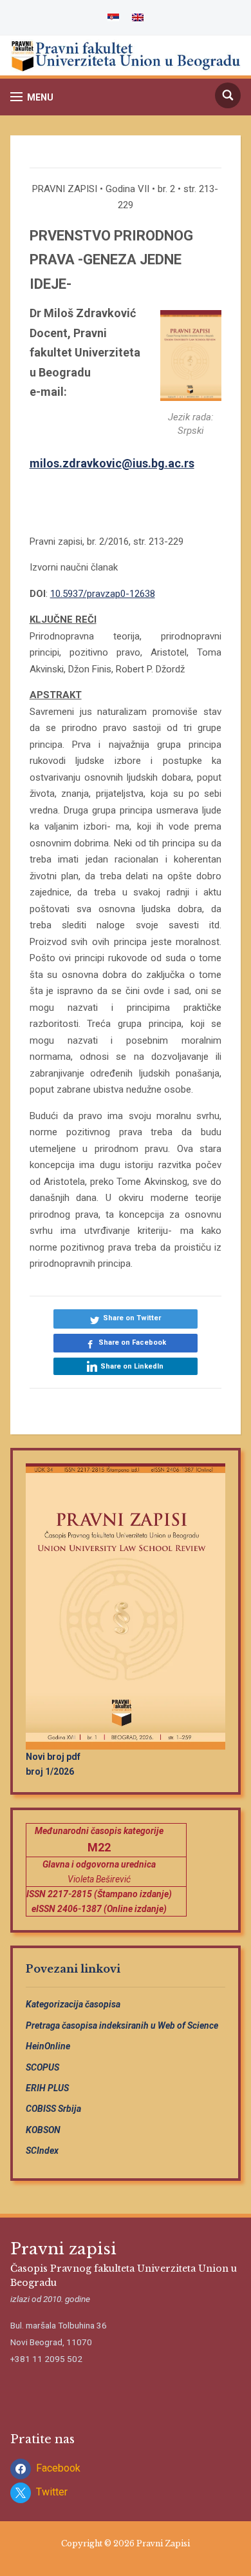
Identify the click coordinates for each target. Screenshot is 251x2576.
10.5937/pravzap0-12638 (103, 594)
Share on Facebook (132, 1342)
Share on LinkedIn (132, 1366)
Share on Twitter (132, 1318)
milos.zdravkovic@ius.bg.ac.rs (112, 463)
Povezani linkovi (73, 1969)
